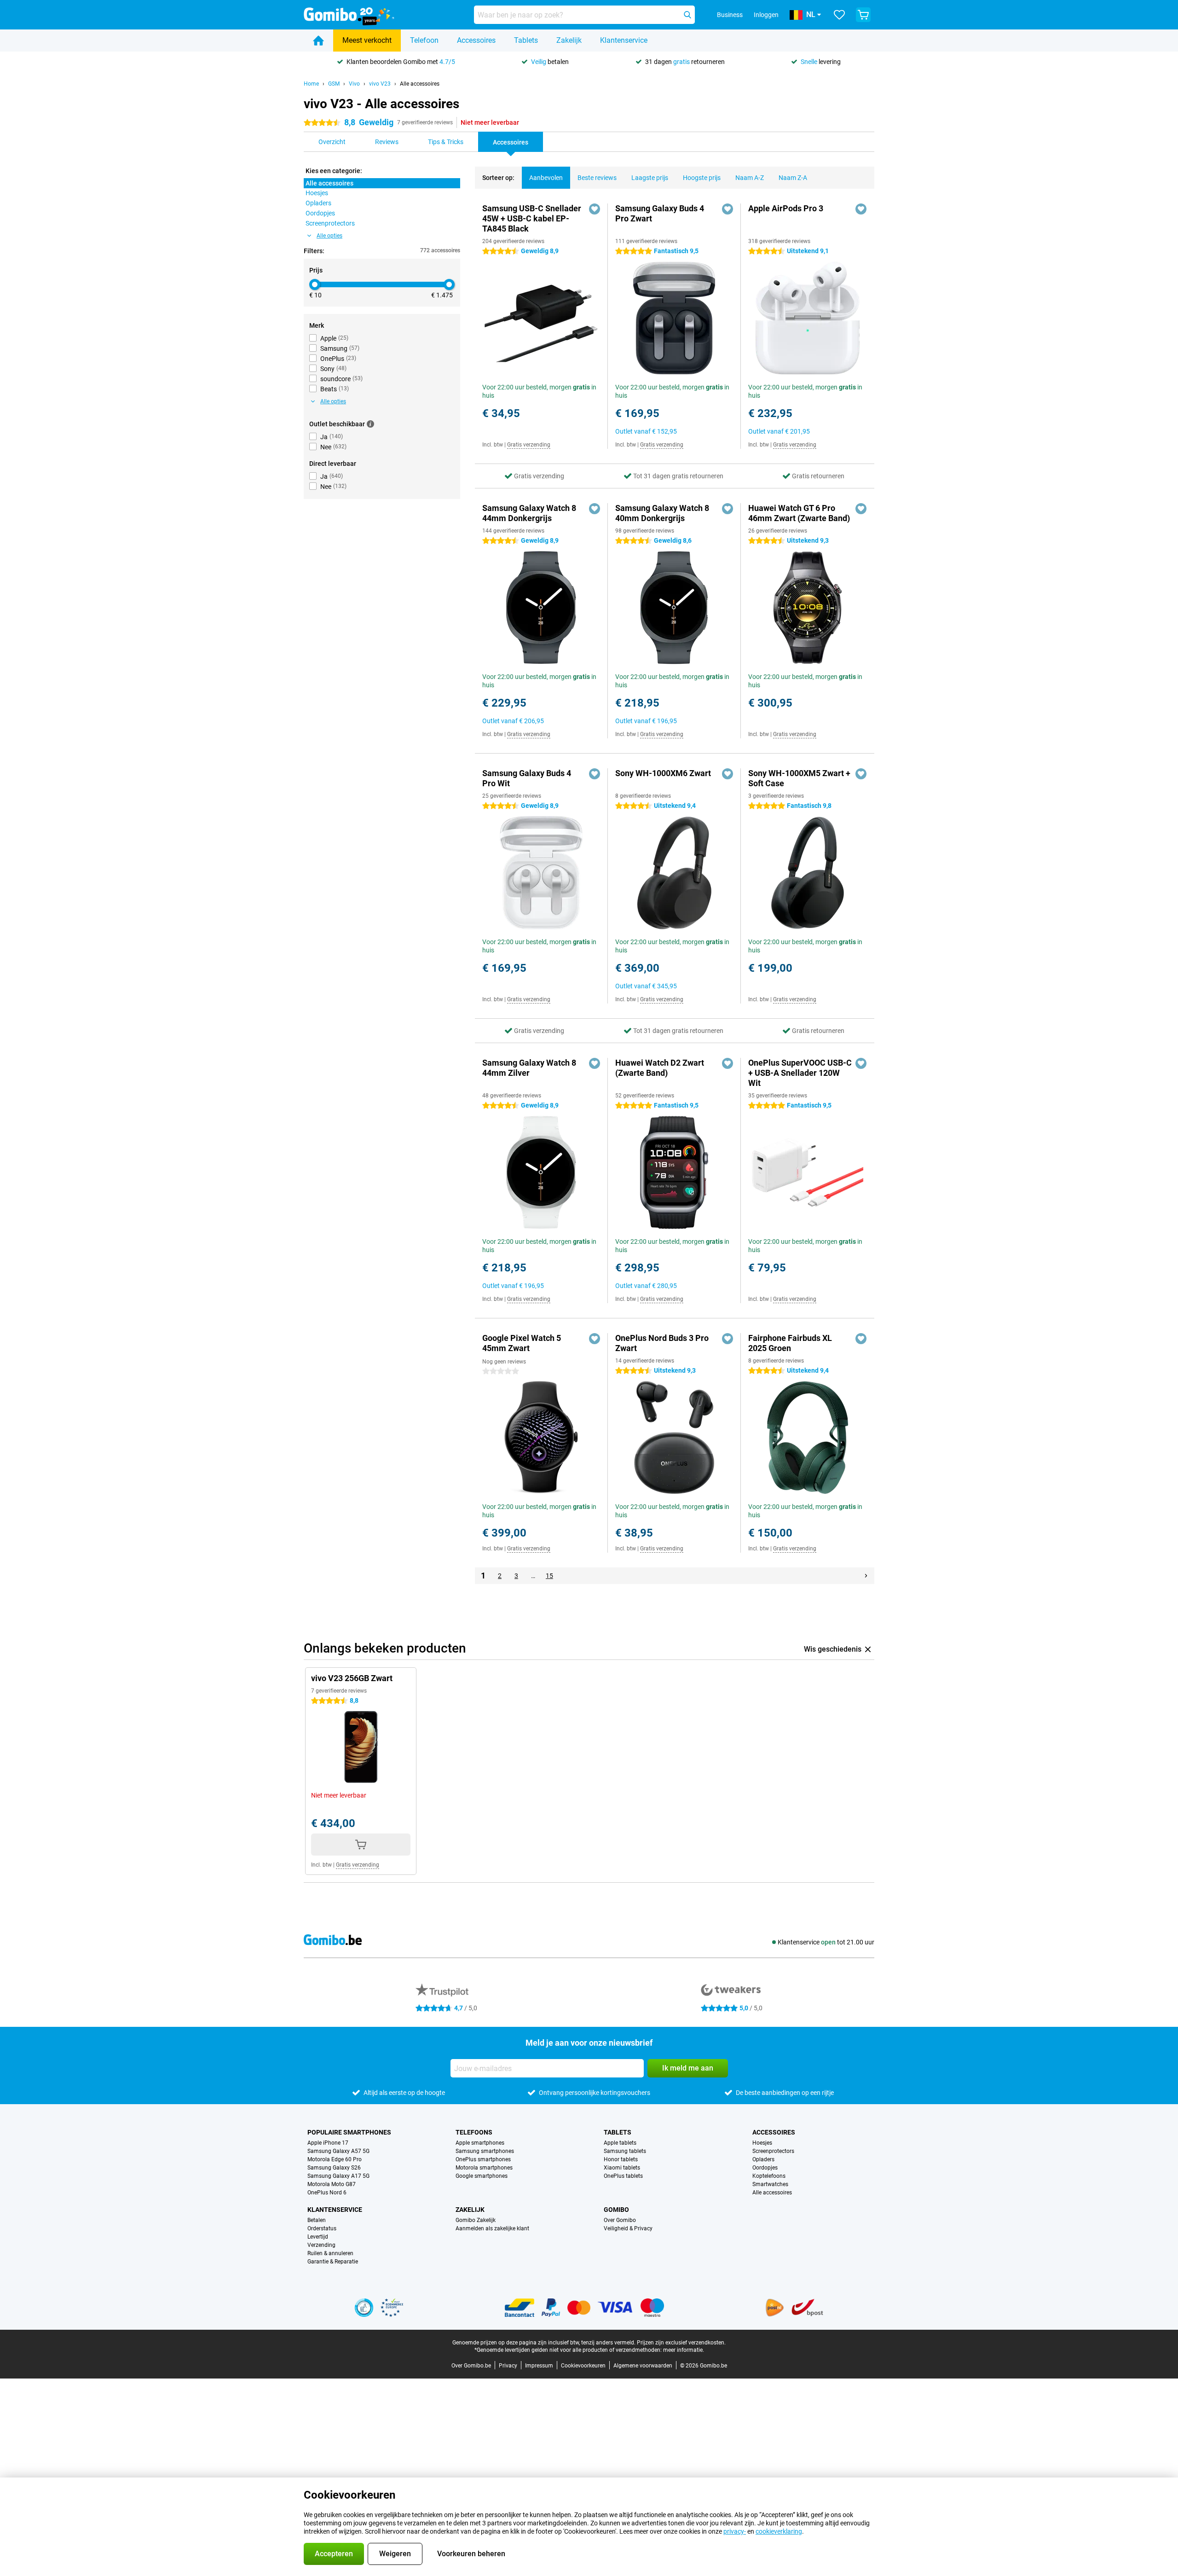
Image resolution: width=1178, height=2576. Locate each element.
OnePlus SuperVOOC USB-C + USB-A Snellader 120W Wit (800, 1073)
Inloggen (766, 15)
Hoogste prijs (702, 178)
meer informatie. (684, 2350)
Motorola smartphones (484, 2168)
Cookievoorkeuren (583, 2366)
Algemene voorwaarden (643, 2366)
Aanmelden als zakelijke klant (492, 2228)
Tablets (526, 40)
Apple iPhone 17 (328, 2143)
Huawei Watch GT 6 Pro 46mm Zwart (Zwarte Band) (799, 513)
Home (311, 84)
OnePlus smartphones (483, 2159)
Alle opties (329, 236)
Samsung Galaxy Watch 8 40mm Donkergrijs (662, 513)
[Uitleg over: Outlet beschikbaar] (370, 424)
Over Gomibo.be (471, 2366)
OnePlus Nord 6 (327, 2193)
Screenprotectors (773, 2151)
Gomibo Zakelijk (476, 2220)
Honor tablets (621, 2159)
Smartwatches (770, 2184)
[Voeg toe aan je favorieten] (595, 209)
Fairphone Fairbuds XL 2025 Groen (790, 1343)
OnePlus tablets (623, 2176)
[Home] (318, 41)
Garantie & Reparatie (333, 2262)
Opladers (763, 2159)
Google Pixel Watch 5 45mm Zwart (522, 1343)
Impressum (539, 2366)
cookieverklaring (779, 2531)
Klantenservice (624, 40)
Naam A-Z (750, 178)
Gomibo (616, 2210)
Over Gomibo (620, 2220)
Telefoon (424, 40)
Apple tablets (620, 2143)
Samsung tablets (625, 2151)
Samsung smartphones (485, 2151)
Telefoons (474, 2132)
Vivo (354, 84)
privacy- (735, 2531)
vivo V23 (380, 84)
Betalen (317, 2220)
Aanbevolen (546, 178)
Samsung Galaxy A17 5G (338, 2176)
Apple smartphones (480, 2143)
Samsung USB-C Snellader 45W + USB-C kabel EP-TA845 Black (532, 218)
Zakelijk (569, 40)
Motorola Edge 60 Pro (335, 2159)
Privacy (508, 2366)
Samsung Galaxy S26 (334, 2168)
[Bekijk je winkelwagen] (863, 15)
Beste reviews (597, 178)
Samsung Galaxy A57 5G (338, 2151)
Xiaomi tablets (622, 2168)
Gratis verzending (529, 445)
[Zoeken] (687, 15)
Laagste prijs (650, 178)
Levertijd (318, 2237)
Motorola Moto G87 (332, 2184)
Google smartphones (482, 2176)
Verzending (321, 2245)
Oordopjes (765, 2168)
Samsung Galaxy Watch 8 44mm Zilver (529, 1068)
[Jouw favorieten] (839, 15)
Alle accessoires (420, 84)
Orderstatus (322, 2228)
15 (549, 1576)
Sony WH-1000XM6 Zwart (663, 773)
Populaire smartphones (349, 2132)
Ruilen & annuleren (330, 2253)
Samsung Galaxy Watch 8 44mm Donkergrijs (529, 513)
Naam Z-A (793, 178)
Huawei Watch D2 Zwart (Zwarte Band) (660, 1068)
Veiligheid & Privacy (628, 2228)
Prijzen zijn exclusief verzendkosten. (681, 2343)
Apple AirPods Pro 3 (786, 208)
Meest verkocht (367, 40)
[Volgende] (866, 1576)
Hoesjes (762, 2143)
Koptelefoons (769, 2176)
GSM (334, 84)
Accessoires (476, 40)
